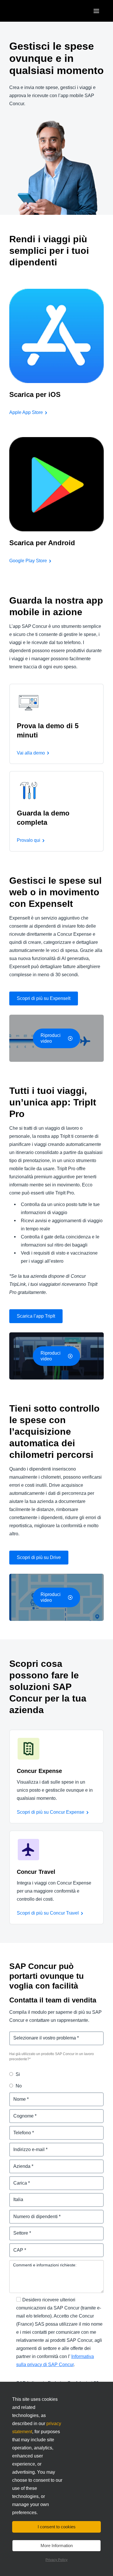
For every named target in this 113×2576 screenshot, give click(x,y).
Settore (17, 2230)
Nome (16, 2096)
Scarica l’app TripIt (36, 1316)
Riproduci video (51, 1038)
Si (18, 2074)
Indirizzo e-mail (26, 2146)
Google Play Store (28, 561)
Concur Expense (39, 1771)
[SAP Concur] (36, 11)
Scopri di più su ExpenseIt (44, 998)
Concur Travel (36, 1872)
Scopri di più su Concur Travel (48, 1913)
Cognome (20, 2112)
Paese (16, 2196)
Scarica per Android (42, 543)
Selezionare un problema (37, 2035)
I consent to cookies (57, 2527)
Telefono (19, 2129)
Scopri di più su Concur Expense (51, 1812)
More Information (57, 2546)
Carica (16, 2180)
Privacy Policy (57, 2560)
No (19, 2086)
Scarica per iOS (35, 394)
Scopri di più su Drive (39, 1557)
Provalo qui (29, 840)
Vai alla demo (31, 753)
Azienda (18, 2163)
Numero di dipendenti (33, 2213)
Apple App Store (26, 412)
